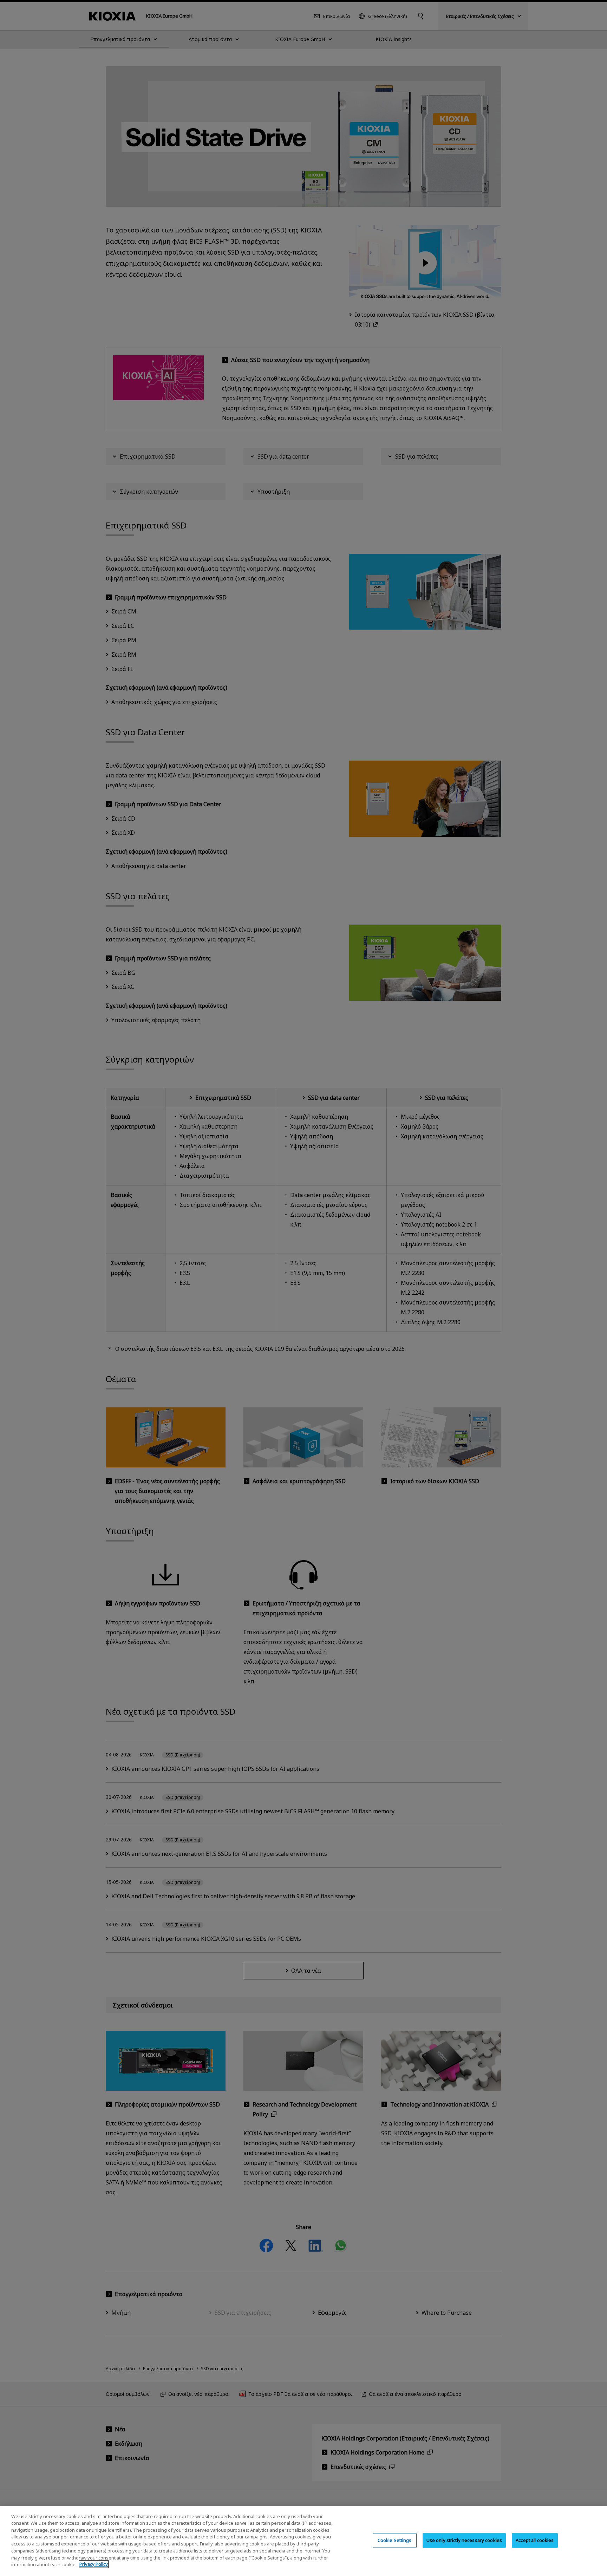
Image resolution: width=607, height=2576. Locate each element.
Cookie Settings (395, 2540)
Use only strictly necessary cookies (464, 2540)
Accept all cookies (535, 2540)
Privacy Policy (94, 2564)
